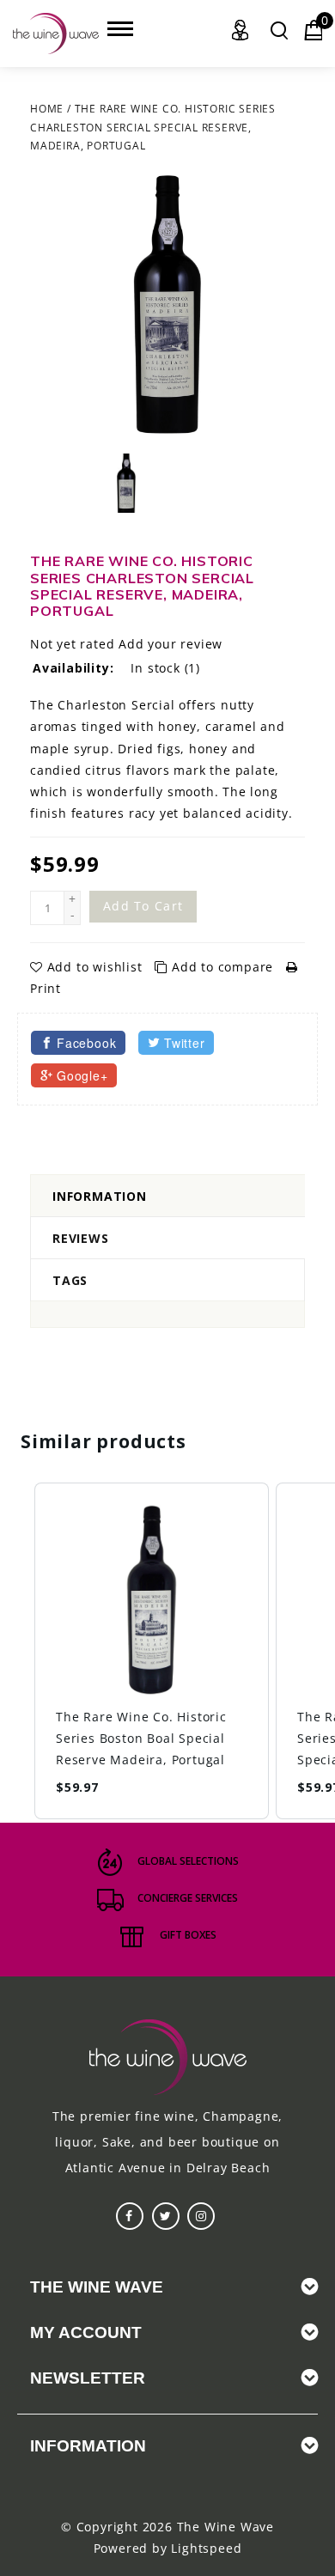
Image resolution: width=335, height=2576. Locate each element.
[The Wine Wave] (56, 33)
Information (100, 1196)
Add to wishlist (94, 967)
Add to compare (222, 967)
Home (47, 109)
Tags (70, 1280)
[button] (17, 1651)
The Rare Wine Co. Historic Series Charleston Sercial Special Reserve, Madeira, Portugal (153, 127)
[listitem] (152, 1651)
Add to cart (143, 906)
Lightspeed (206, 2548)
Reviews (81, 1238)
